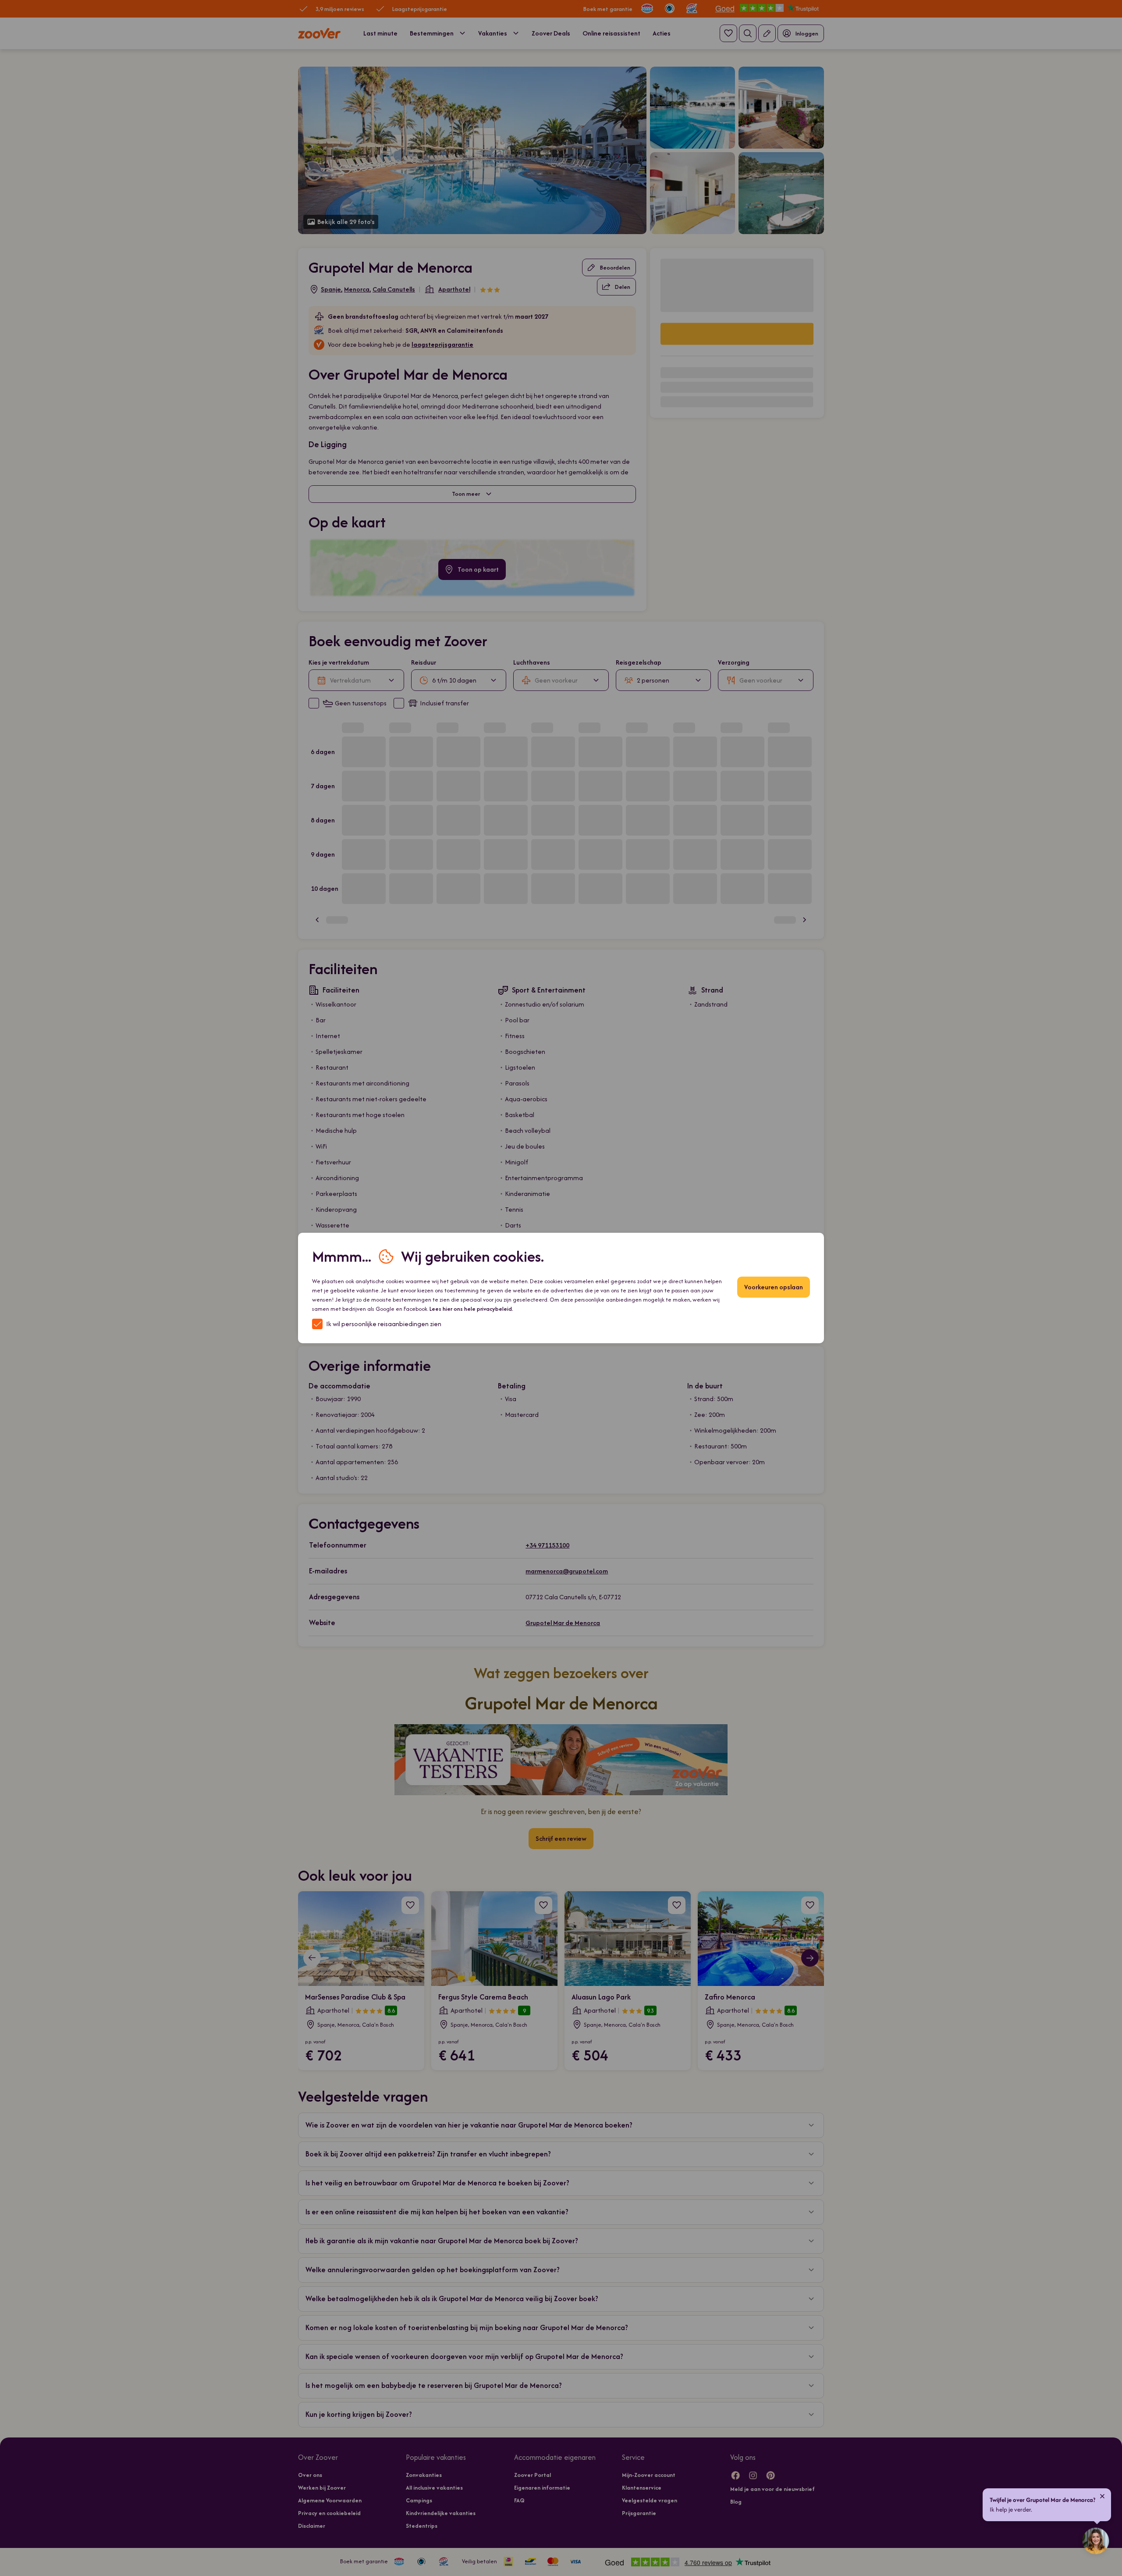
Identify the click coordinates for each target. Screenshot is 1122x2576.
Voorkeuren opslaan (774, 1287)
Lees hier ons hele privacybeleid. (471, 1309)
